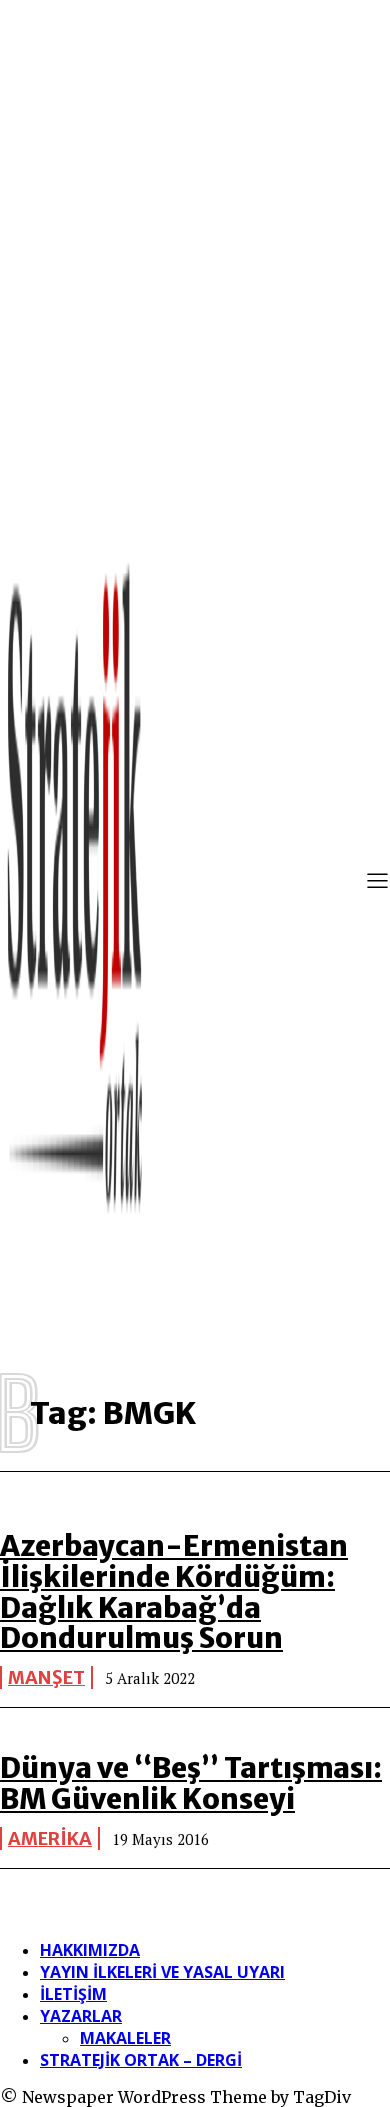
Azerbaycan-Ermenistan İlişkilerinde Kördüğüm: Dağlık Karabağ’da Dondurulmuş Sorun (174, 1592)
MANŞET (46, 1677)
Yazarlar (81, 2016)
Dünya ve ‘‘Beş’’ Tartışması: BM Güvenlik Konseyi (191, 1783)
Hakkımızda (90, 1950)
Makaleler (125, 2038)
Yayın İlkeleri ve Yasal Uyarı (162, 1972)
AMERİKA (50, 1838)
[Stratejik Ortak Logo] (75, 883)
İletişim (73, 1994)
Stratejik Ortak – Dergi (141, 2060)
